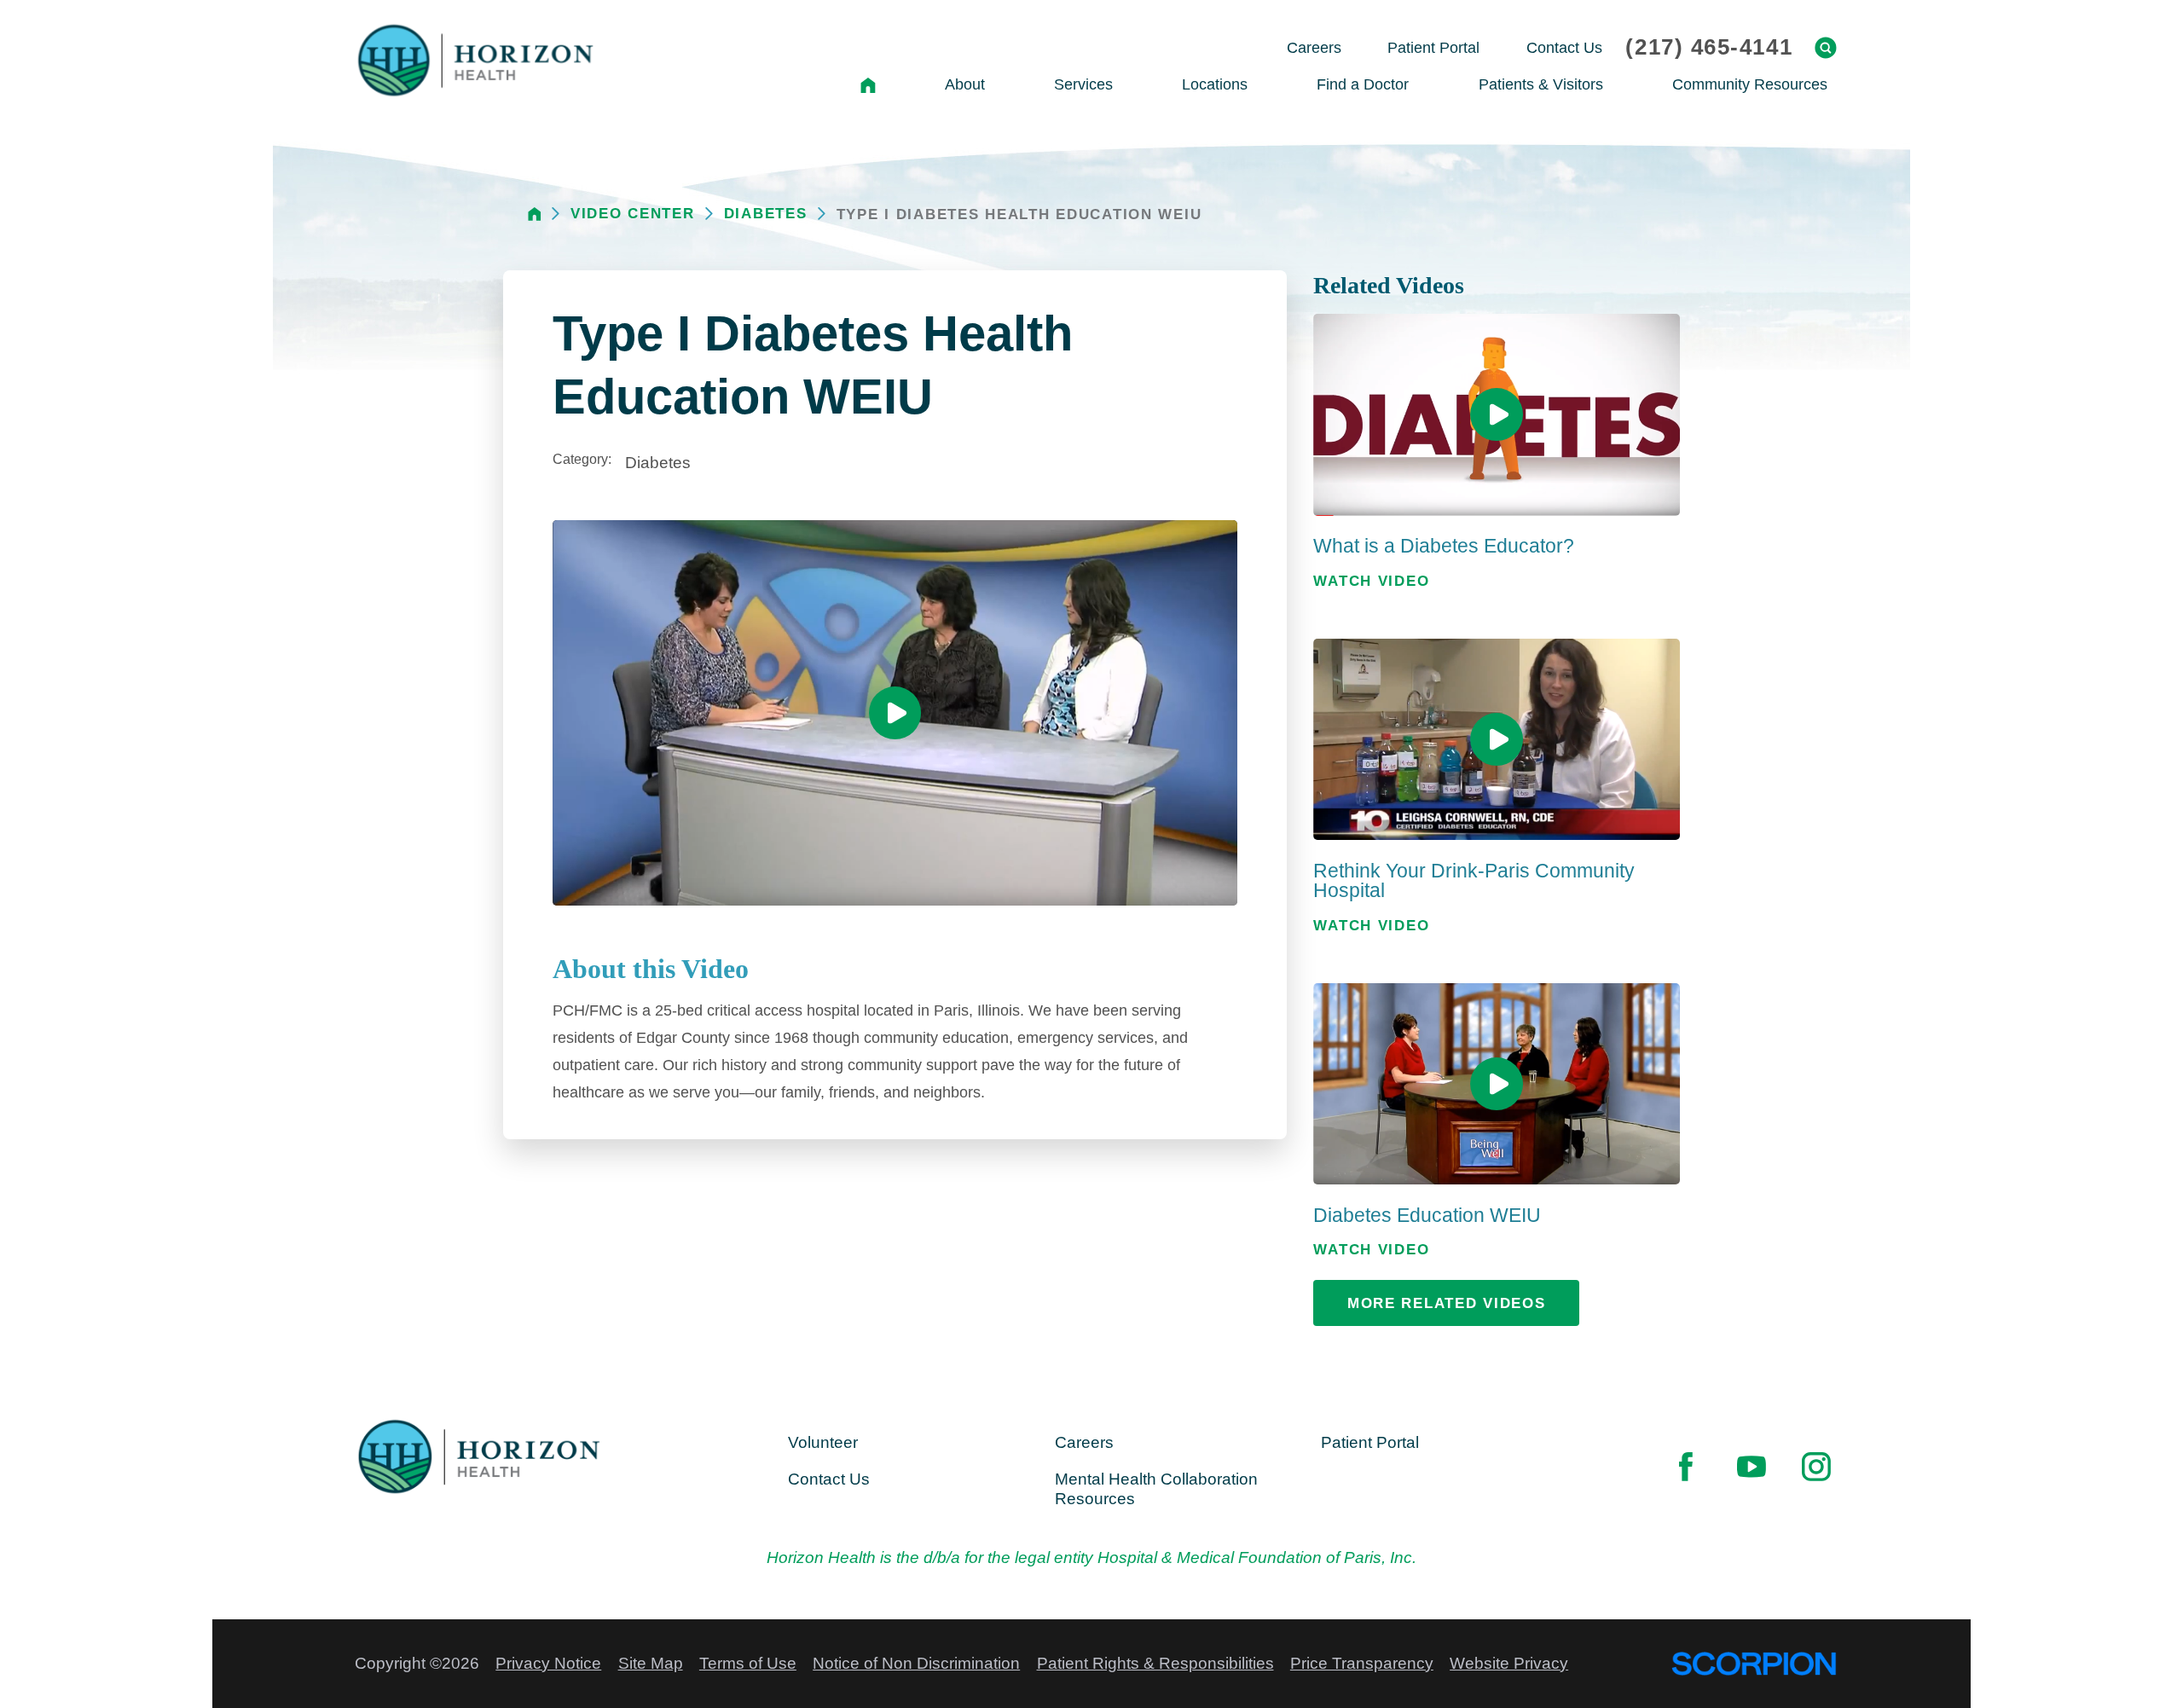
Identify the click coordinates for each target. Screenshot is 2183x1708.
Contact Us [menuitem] (1564, 47)
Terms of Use (748, 1663)
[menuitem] (868, 85)
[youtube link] (1751, 1466)
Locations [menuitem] (1215, 84)
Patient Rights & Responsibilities (1155, 1663)
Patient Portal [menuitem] (1433, 47)
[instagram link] (1816, 1466)
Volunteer (823, 1442)
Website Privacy (1509, 1663)
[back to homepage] (535, 214)
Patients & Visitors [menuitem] (1541, 84)
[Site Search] (1826, 48)
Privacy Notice (548, 1663)
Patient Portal (1370, 1442)
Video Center (633, 214)
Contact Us (829, 1479)
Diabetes (766, 214)
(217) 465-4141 (1709, 48)
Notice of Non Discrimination (916, 1663)
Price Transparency (1362, 1663)
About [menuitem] (965, 84)
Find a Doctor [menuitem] (1363, 84)
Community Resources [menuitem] (1750, 84)
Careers (1084, 1442)
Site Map (651, 1663)
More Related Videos (1447, 1303)
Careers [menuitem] (1314, 47)
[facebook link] (1686, 1466)
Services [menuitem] (1083, 84)
